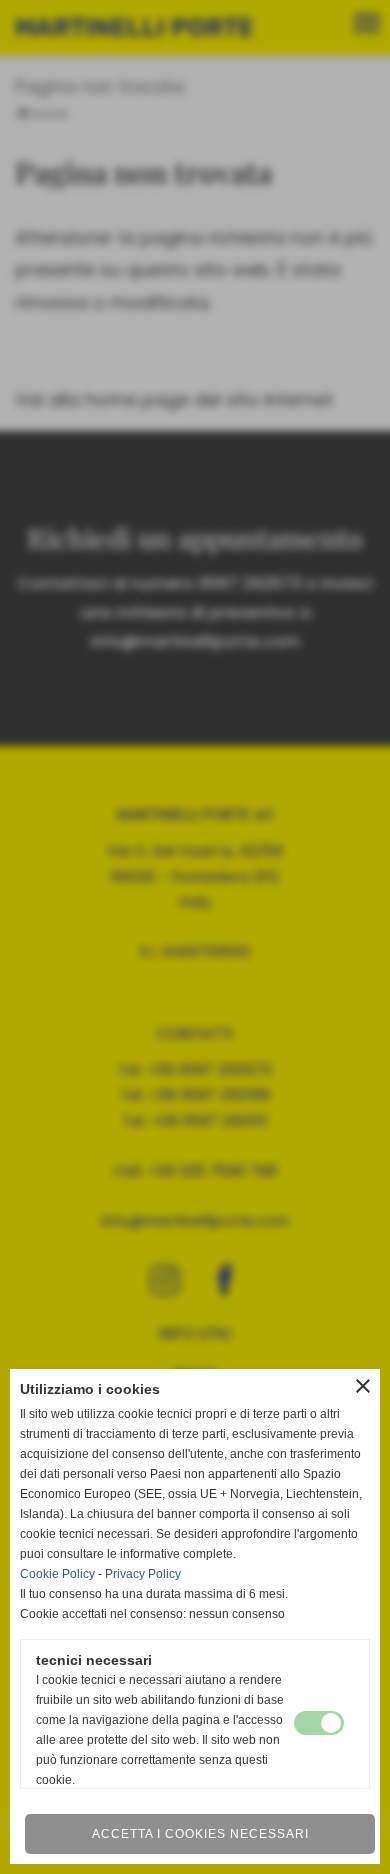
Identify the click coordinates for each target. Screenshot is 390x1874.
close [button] (363, 1386)
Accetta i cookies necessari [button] (200, 1834)
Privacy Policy (143, 1574)
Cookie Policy (57, 1574)
